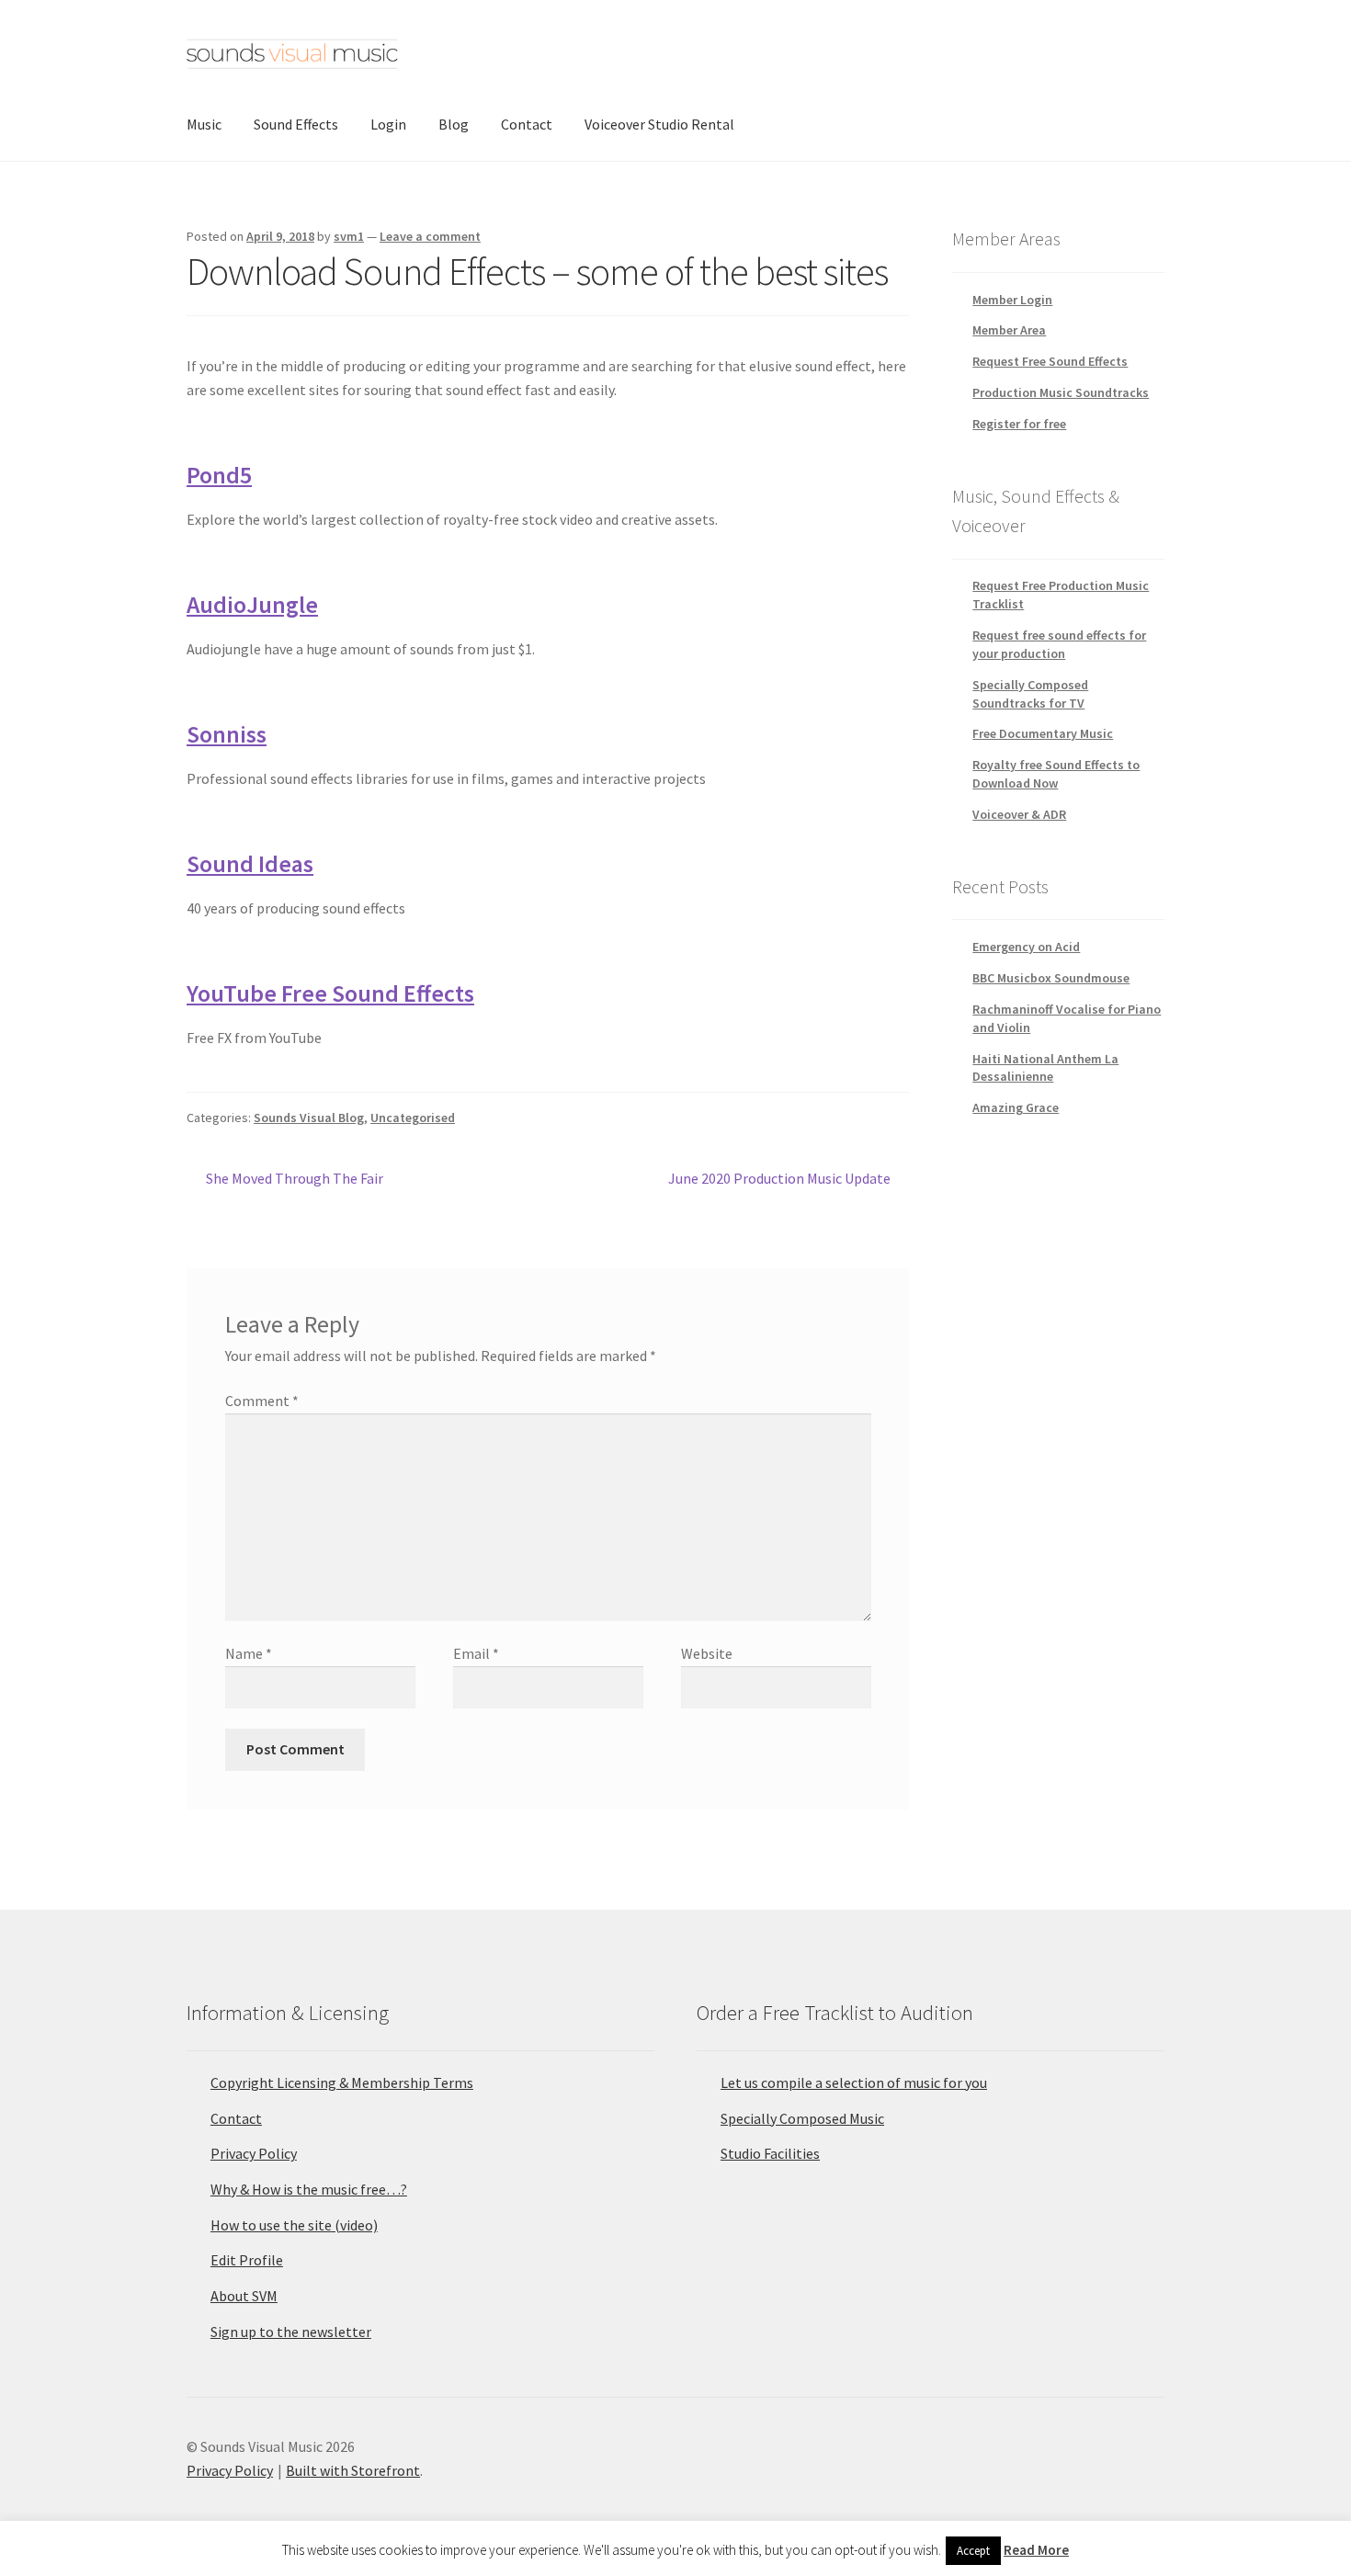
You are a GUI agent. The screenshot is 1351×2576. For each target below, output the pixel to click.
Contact (527, 124)
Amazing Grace (1016, 1107)
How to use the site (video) (294, 2225)
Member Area (1009, 330)
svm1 (349, 236)
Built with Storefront (353, 2470)
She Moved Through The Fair (294, 1180)
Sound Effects (296, 124)
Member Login (1012, 300)
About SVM (244, 2296)
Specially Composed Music (802, 2118)
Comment (262, 1401)
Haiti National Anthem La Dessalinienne (1045, 1068)
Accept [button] (973, 2551)
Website (707, 1653)
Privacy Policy (254, 2153)
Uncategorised (413, 1118)
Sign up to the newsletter (291, 2332)
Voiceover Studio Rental (659, 124)
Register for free (1019, 424)
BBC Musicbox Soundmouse (1051, 978)
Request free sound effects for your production (1059, 644)
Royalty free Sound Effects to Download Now (1056, 774)
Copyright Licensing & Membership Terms (342, 2082)
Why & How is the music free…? (309, 2189)
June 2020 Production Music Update (779, 1180)
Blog (454, 124)
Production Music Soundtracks (1061, 392)
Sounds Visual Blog (309, 1118)
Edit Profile (247, 2260)
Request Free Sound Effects (1050, 361)
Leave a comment (430, 236)
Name (249, 1653)
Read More (1036, 2550)
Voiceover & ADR (1019, 814)
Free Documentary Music (1043, 733)
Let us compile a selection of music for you (854, 2082)
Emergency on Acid (1026, 947)
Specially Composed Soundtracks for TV (1030, 694)
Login (388, 124)
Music (204, 124)
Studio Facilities (770, 2153)
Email (476, 1653)
